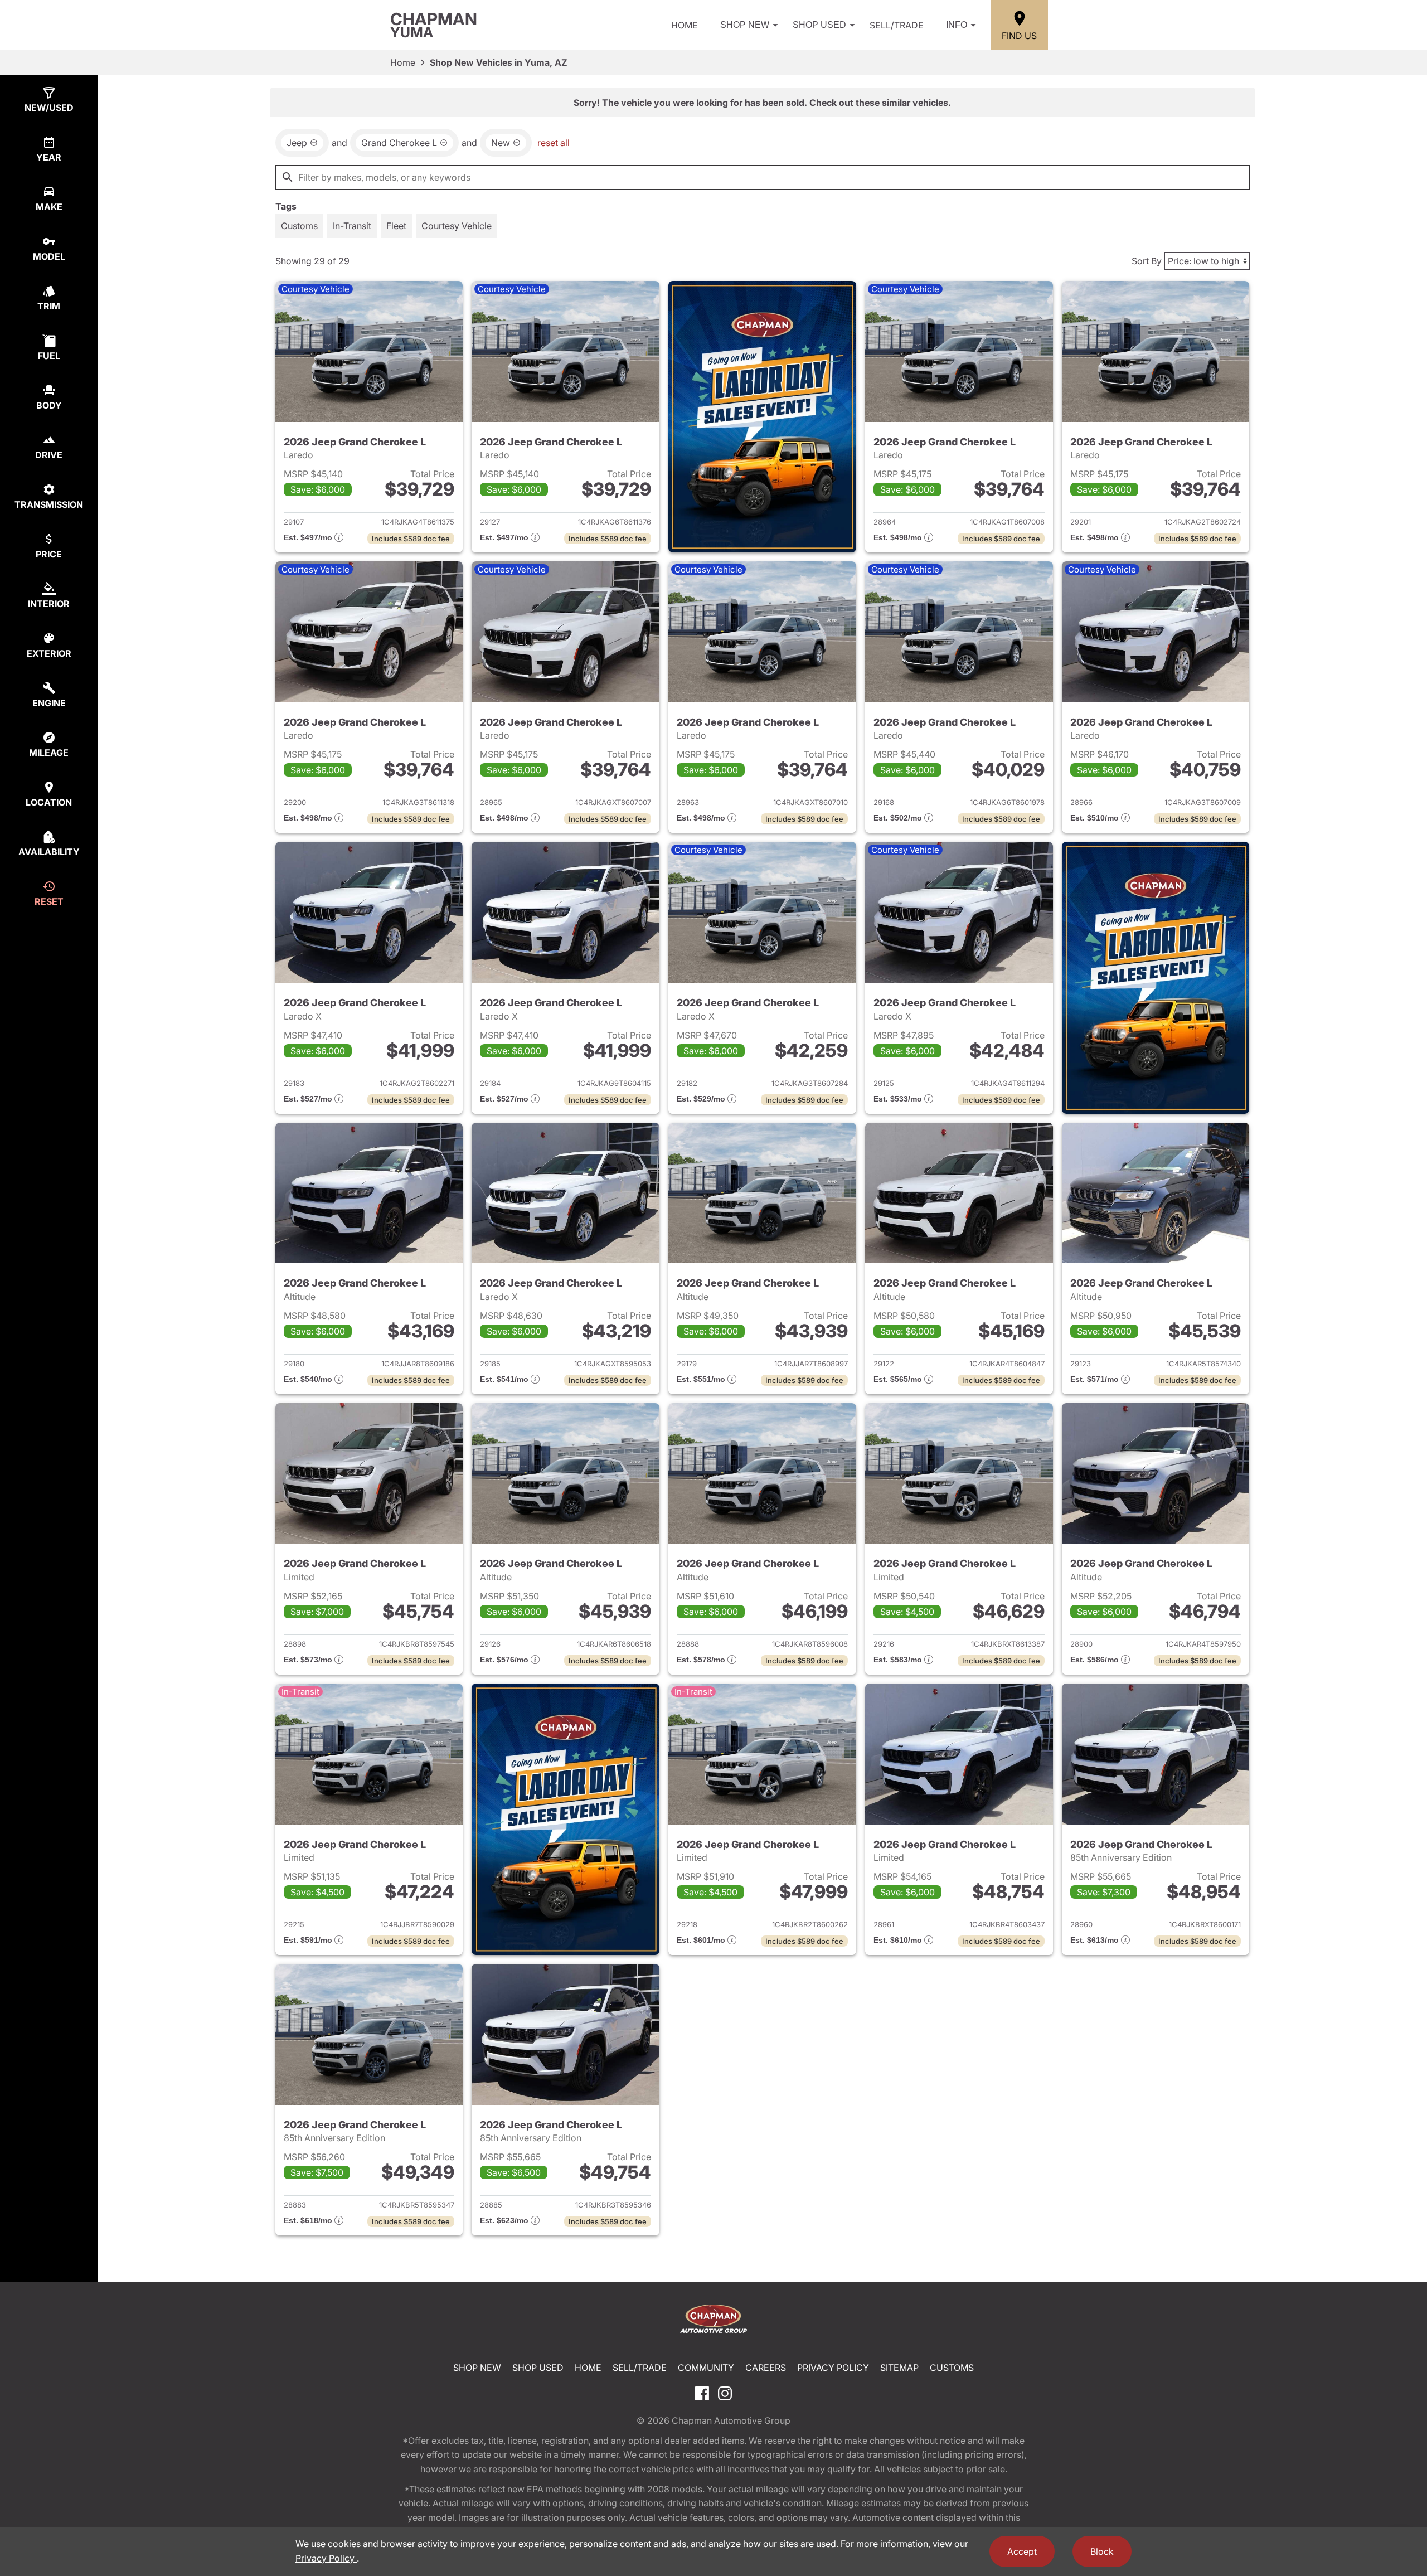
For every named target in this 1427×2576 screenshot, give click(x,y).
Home (685, 25)
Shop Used (819, 25)
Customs (952, 2368)
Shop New (745, 25)
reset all (554, 143)
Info (957, 25)
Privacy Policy (833, 2368)
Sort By (1147, 261)
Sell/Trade (897, 25)
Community (706, 2368)
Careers (766, 2368)
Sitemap (899, 2368)
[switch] (299, 226)
